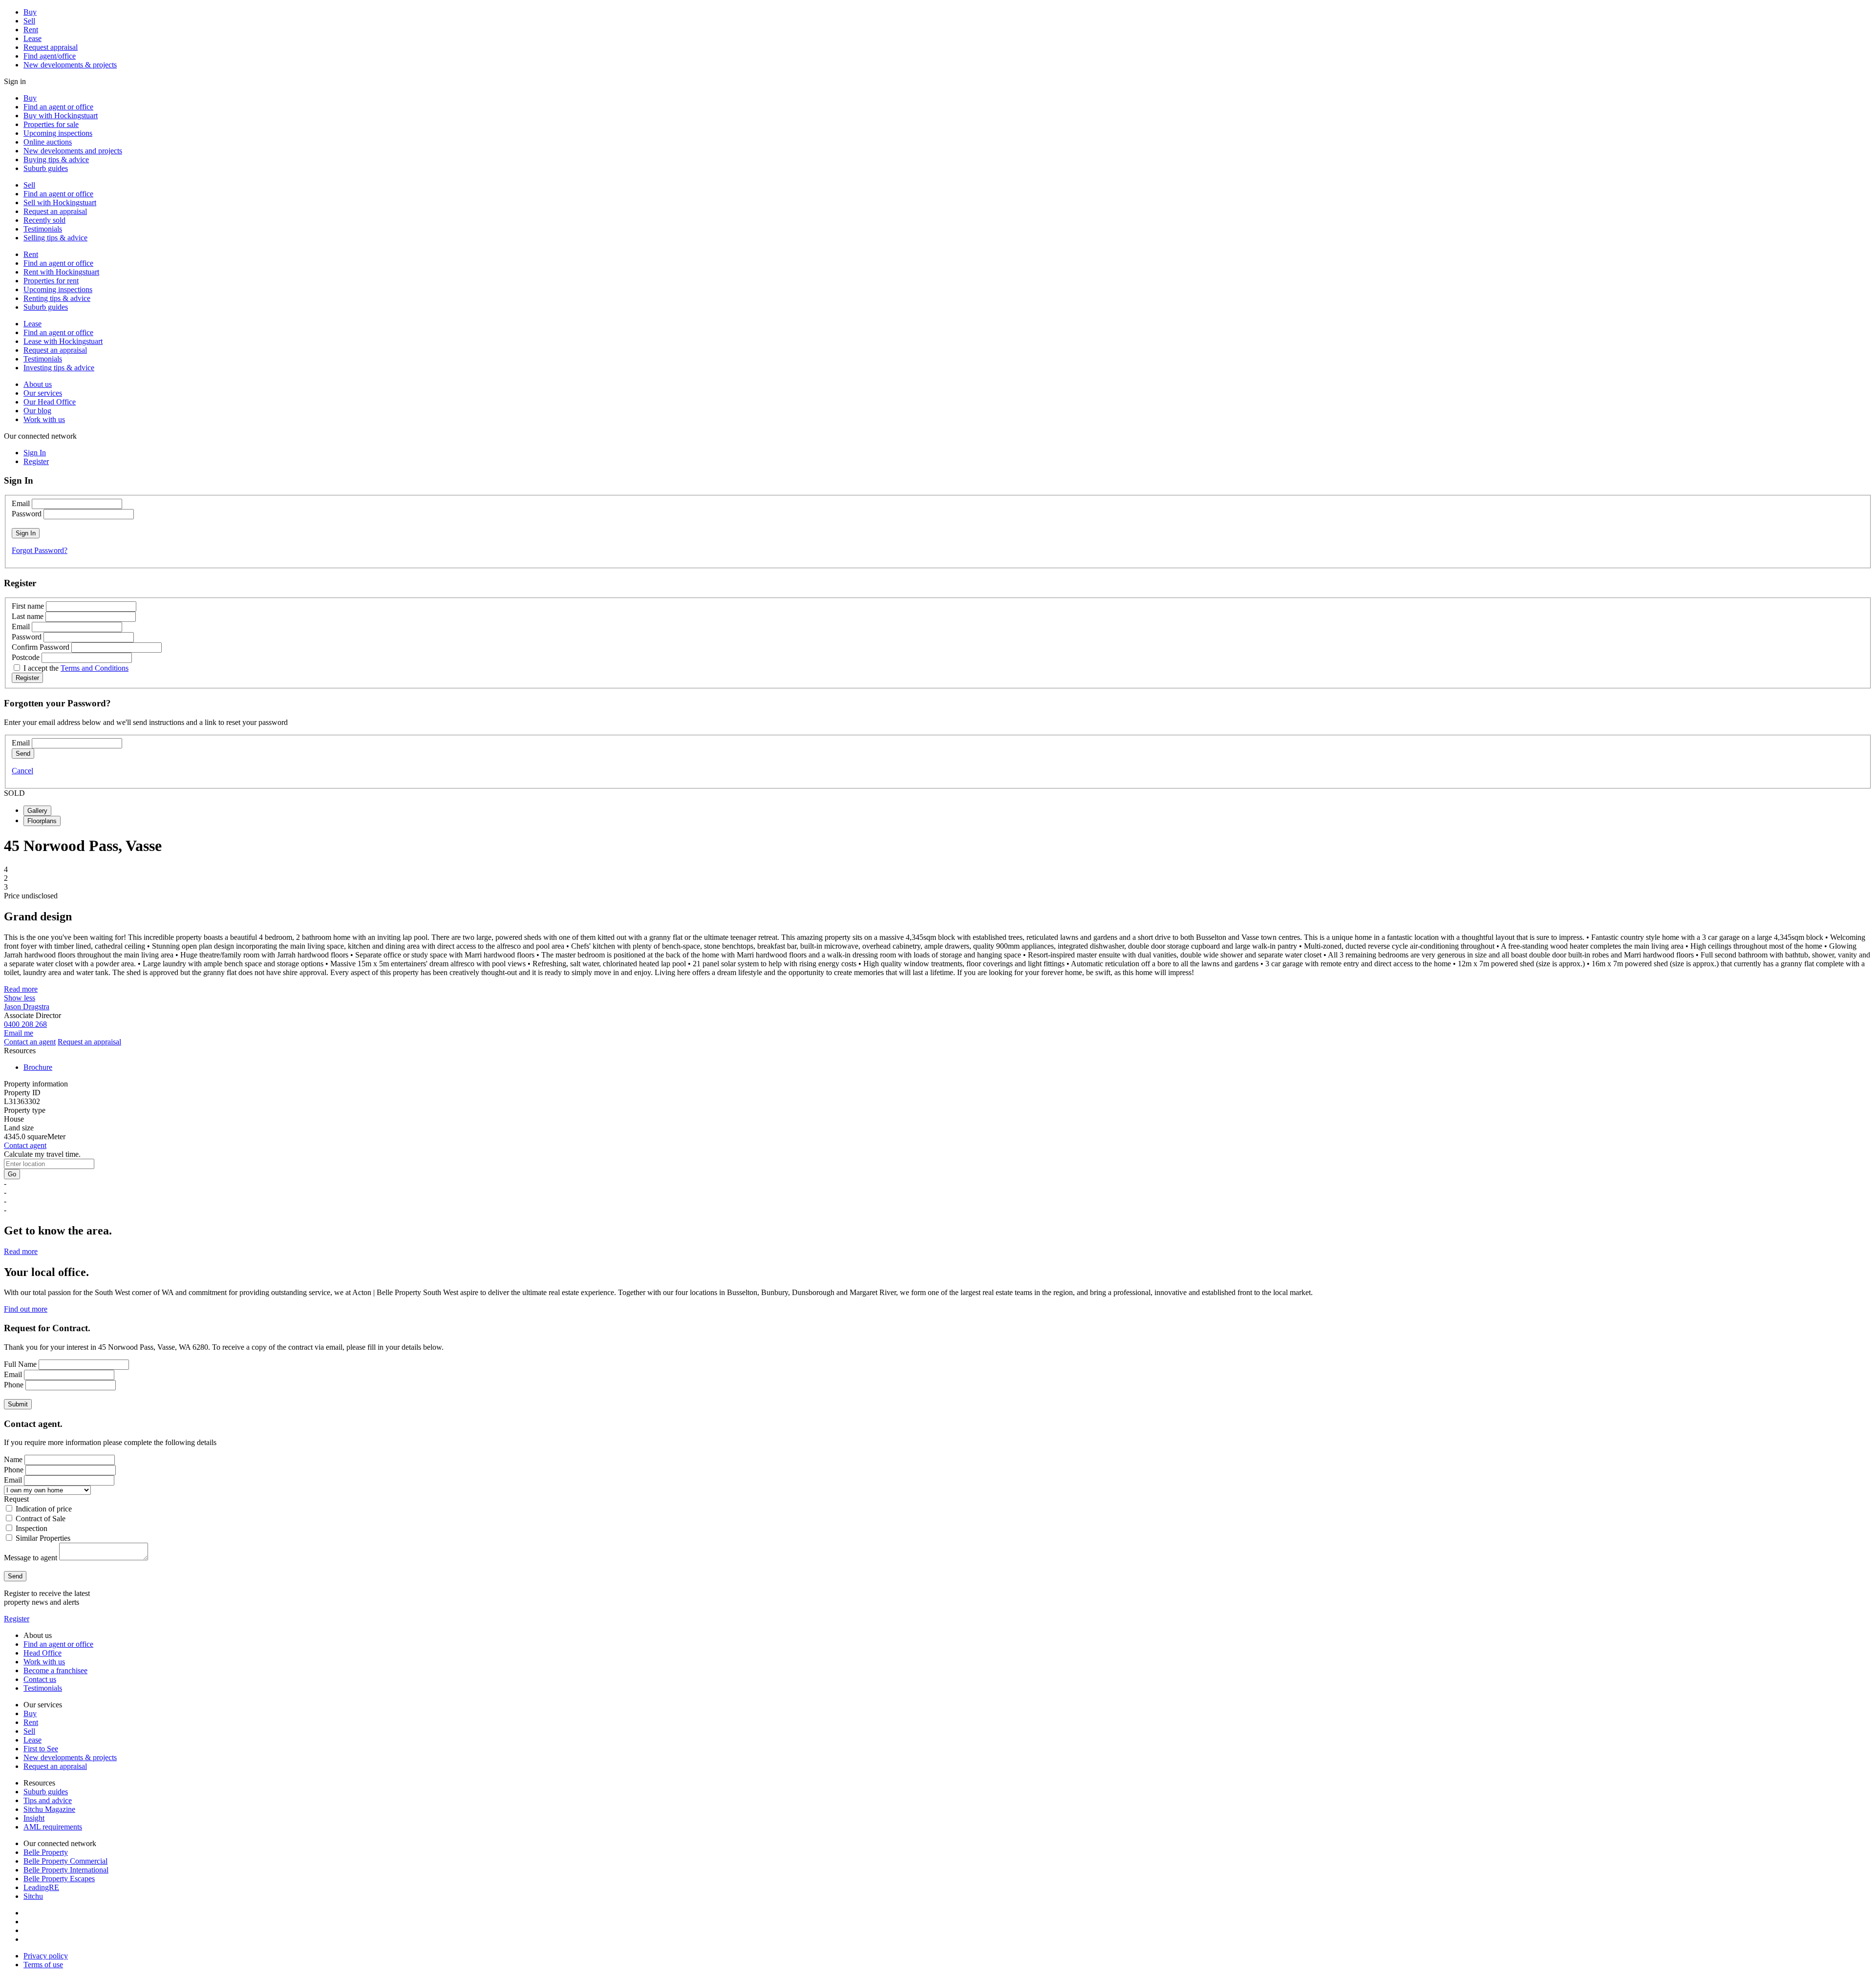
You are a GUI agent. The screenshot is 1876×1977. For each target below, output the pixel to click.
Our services (43, 393)
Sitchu (33, 1896)
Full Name (20, 1364)
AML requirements (53, 1827)
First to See (41, 1749)
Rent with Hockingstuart (61, 272)
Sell (29, 21)
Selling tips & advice (55, 238)
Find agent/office (50, 56)
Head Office (43, 1653)
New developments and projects (73, 151)
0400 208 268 (25, 1024)
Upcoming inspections (58, 133)
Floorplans (42, 821)
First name (28, 606)
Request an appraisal (55, 211)
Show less (20, 998)
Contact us (40, 1679)
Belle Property (46, 1852)
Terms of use (43, 1965)
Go (12, 1174)
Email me (19, 1033)
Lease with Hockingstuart (63, 341)
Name (13, 1459)
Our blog (37, 411)
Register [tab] (36, 461)
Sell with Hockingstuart (60, 202)
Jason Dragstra (27, 1007)
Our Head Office (50, 402)
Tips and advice (48, 1800)
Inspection (32, 1528)
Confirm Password (41, 647)
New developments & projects (70, 65)
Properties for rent (51, 281)
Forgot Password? (40, 550)
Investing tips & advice (59, 368)
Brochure (38, 1067)
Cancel (22, 771)
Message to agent (31, 1558)
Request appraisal (51, 47)
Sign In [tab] (35, 453)
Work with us (44, 419)
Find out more (26, 1309)
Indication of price (44, 1509)
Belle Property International (66, 1870)
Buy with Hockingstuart (61, 116)
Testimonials (43, 229)
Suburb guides (46, 168)
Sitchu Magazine (49, 1809)
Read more (21, 989)
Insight (34, 1818)
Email (21, 503)
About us (38, 384)
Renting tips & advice (57, 298)
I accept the (76, 668)
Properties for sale (51, 124)
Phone (14, 1385)
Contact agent (25, 1145)
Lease (32, 38)
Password (27, 514)
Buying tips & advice (56, 159)
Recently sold (44, 220)
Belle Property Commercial (65, 1861)
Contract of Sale (41, 1519)
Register (17, 1619)
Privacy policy (46, 1956)
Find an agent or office (58, 107)
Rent (31, 30)
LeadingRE (41, 1887)
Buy (30, 12)
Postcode (26, 657)
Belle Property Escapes (59, 1879)
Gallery (37, 811)
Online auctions (48, 142)
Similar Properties (43, 1538)
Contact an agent (30, 1042)
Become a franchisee (55, 1670)
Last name (28, 616)
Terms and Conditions (95, 668)
